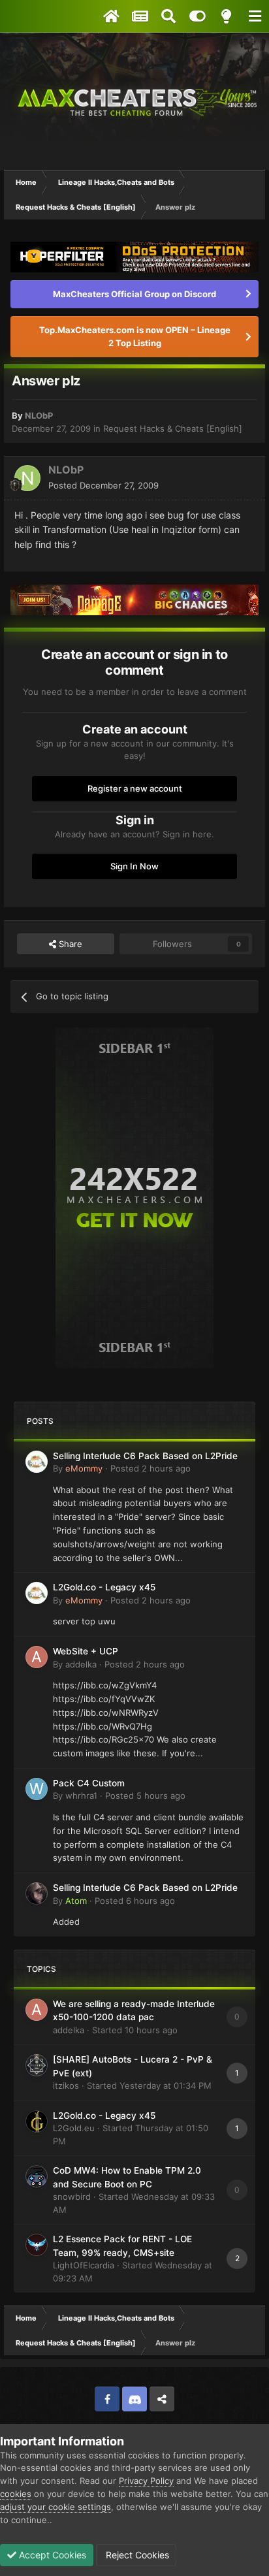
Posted (103, 485)
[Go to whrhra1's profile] (37, 1789)
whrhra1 (81, 1795)
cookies (16, 2494)
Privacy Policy (146, 2481)
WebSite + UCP (86, 1651)
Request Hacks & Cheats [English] (173, 428)
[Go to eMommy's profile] (37, 1462)
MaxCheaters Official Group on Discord (134, 294)
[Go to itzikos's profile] (37, 2065)
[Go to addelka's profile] (37, 1657)
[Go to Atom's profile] (37, 1893)
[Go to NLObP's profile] (27, 478)
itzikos (66, 2085)
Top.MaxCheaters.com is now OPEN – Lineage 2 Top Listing (135, 336)
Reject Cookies (136, 2555)
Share (69, 944)
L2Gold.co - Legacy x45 (104, 1587)
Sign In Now (134, 866)
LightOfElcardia (84, 2265)
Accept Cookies (51, 2555)
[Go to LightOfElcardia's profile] (37, 2245)
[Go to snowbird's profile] (37, 2176)
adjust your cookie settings (55, 2507)
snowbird (72, 2197)
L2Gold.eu (74, 2128)
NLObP (39, 415)
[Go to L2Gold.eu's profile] (37, 2121)
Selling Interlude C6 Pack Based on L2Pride (145, 1456)
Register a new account (135, 788)
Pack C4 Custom (89, 1783)
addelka (81, 1664)
